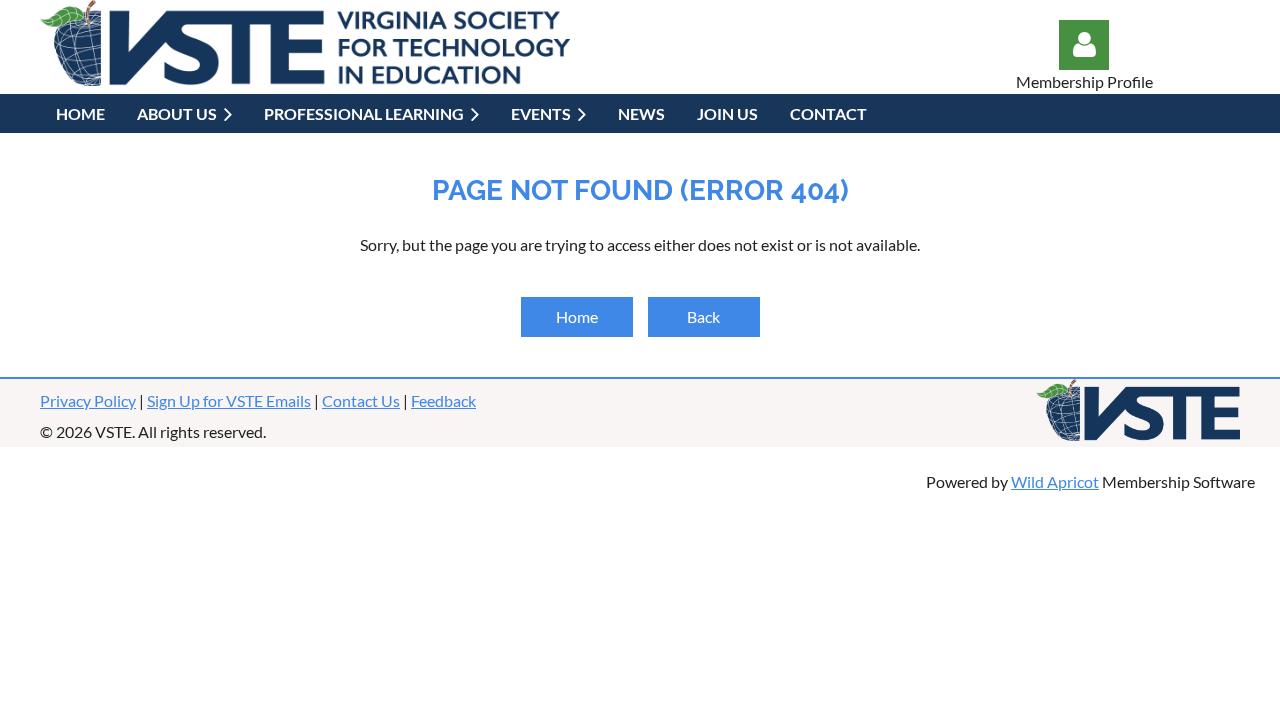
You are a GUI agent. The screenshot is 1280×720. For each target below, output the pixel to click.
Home (577, 316)
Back (703, 316)
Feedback (443, 400)
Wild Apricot (1055, 481)
